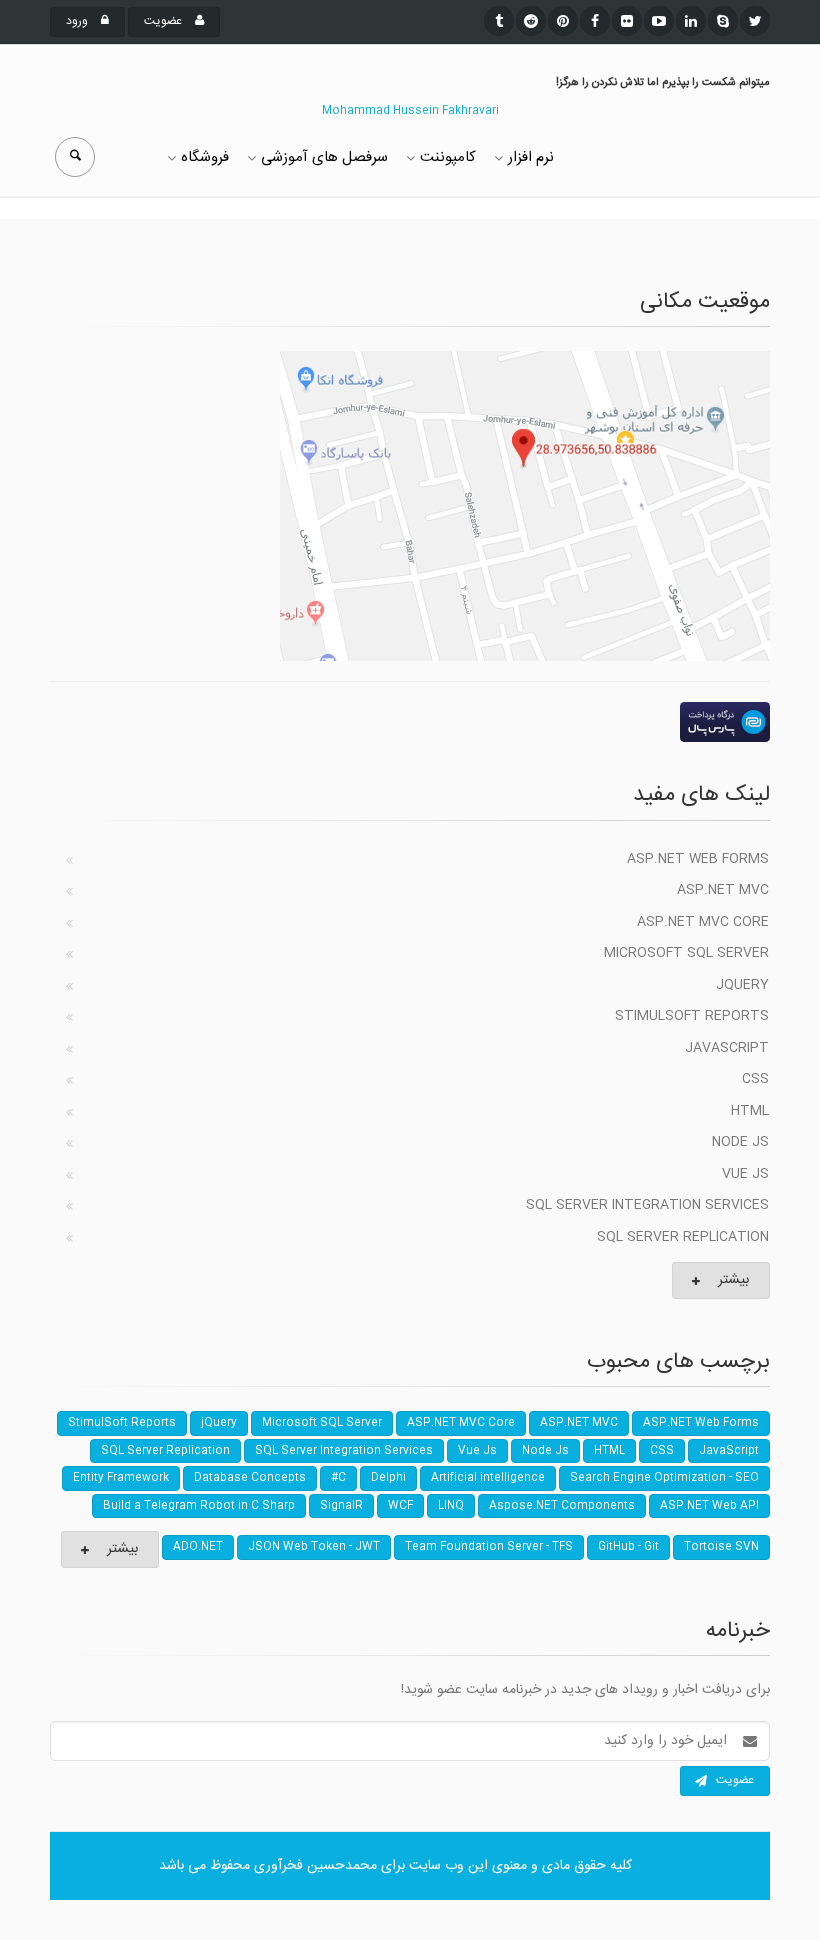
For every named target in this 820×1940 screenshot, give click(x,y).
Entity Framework (121, 1478)
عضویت (164, 21)
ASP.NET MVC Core (703, 922)
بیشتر (733, 1280)
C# (338, 1478)
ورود (78, 21)
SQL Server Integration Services (647, 1205)
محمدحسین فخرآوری (315, 1866)
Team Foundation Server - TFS (489, 1547)
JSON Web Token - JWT (314, 1547)
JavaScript (727, 1048)
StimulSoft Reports (692, 1016)
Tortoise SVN (721, 1547)
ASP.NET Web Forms (698, 859)
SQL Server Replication (683, 1237)
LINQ (451, 1506)
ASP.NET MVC (723, 890)
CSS (755, 1079)
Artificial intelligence (488, 1478)
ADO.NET (198, 1547)
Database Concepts (250, 1478)
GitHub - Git (628, 1547)
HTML (750, 1111)
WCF (400, 1506)
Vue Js (745, 1174)
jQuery (742, 985)
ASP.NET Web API (709, 1506)
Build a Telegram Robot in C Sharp (199, 1506)
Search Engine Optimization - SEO (664, 1478)
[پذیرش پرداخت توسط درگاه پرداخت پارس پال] (410, 722)
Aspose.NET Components (562, 1506)
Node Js (740, 1142)
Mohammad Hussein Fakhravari (410, 111)
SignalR (341, 1506)
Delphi (388, 1478)
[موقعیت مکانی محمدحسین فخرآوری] (410, 506)
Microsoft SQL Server (686, 953)
